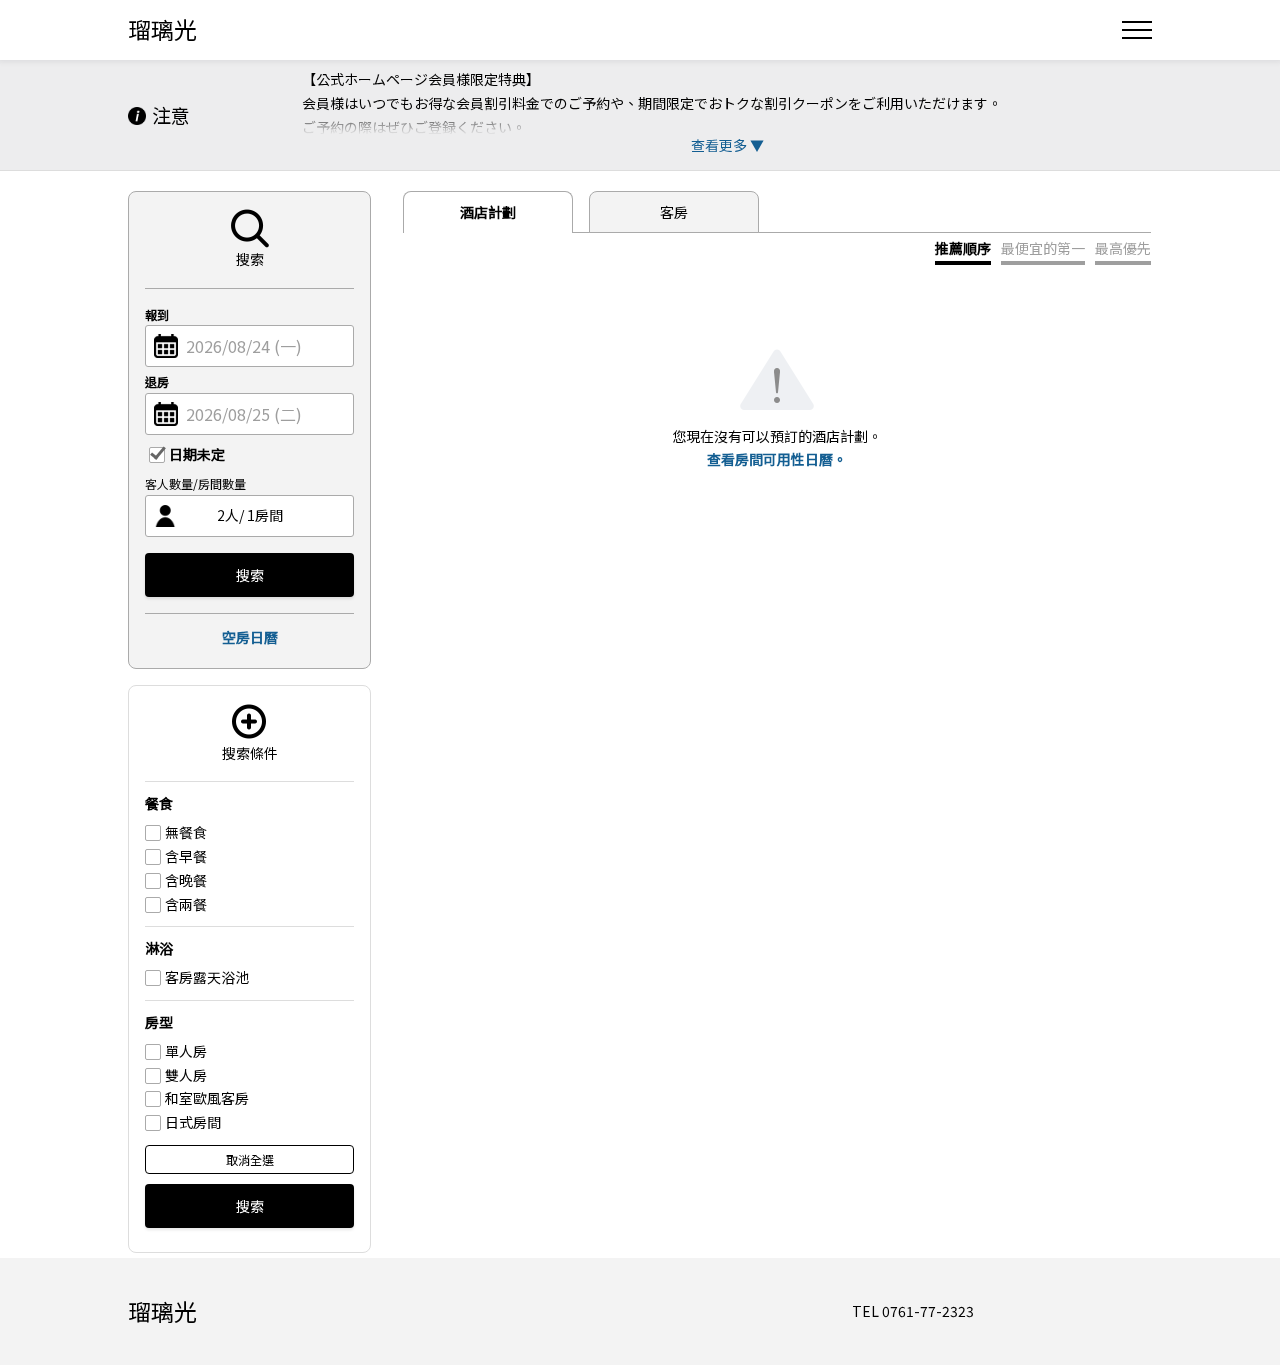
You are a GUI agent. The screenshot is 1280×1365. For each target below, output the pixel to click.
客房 (674, 212)
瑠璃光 (162, 29)
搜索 (250, 575)
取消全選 (250, 1159)
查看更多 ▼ (727, 145)
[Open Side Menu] (1137, 30)
